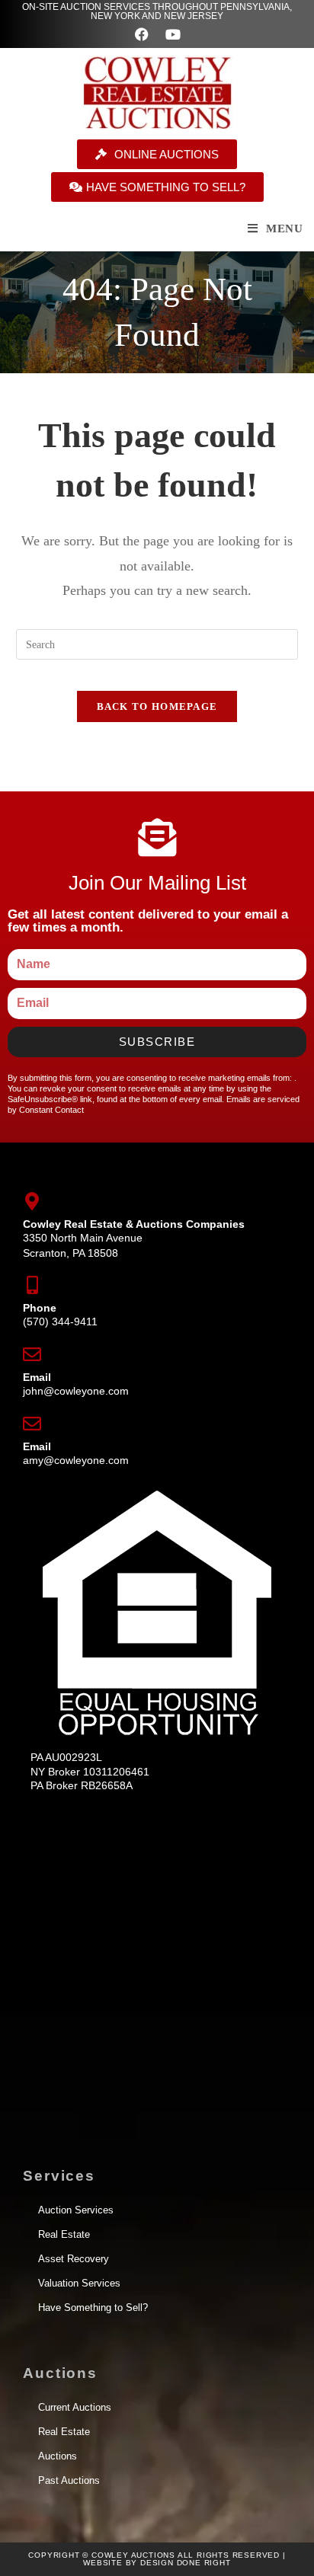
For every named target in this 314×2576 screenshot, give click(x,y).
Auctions (58, 2456)
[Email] (32, 1354)
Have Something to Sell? (93, 2308)
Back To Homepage (157, 706)
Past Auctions (69, 2480)
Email (37, 1377)
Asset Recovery (74, 2259)
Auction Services (76, 2210)
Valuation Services (79, 2283)
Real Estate (64, 2234)
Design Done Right (186, 2563)
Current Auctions (75, 2407)
